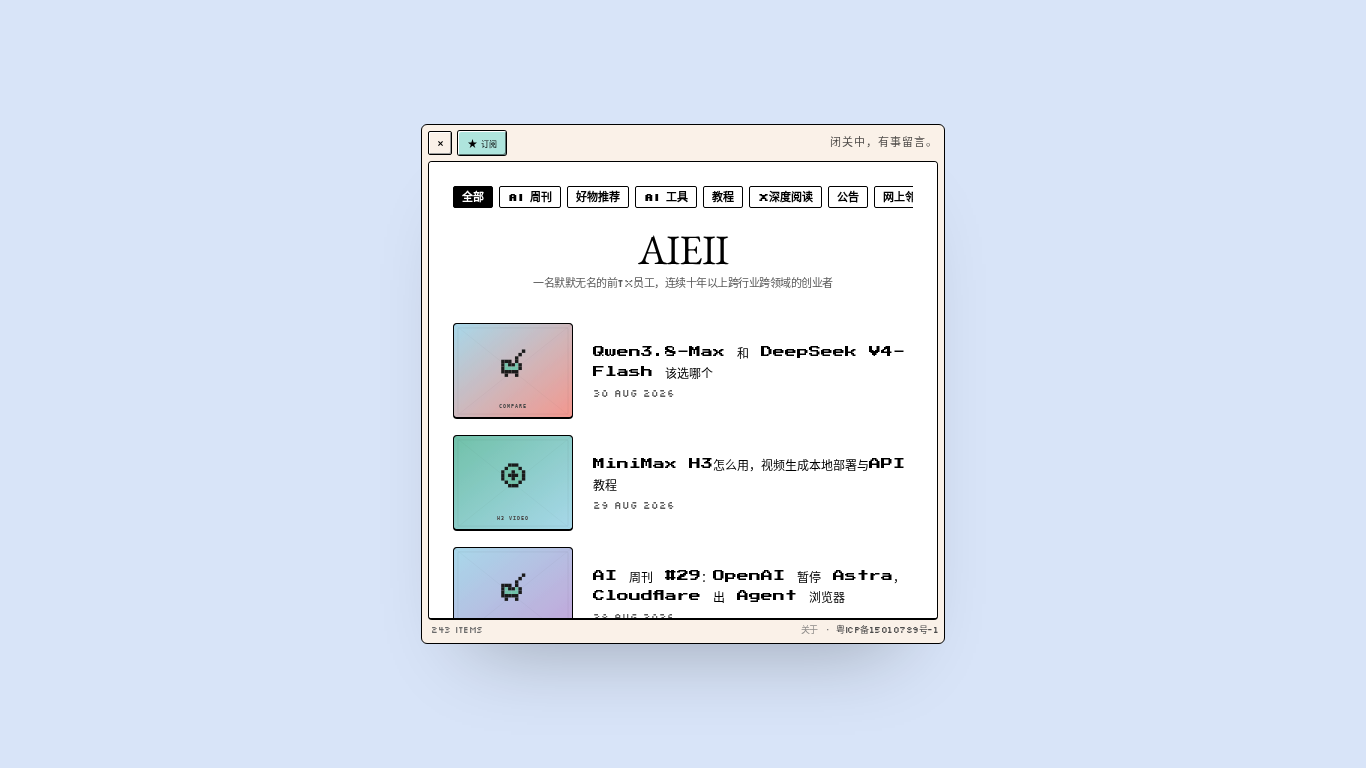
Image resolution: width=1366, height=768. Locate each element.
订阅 (488, 143)
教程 (723, 197)
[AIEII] (440, 143)
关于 (809, 629)
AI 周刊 (530, 197)
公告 (848, 197)
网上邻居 (905, 197)
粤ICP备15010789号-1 (887, 629)
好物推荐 (598, 197)
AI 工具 (666, 197)
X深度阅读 (785, 197)
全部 (473, 197)
